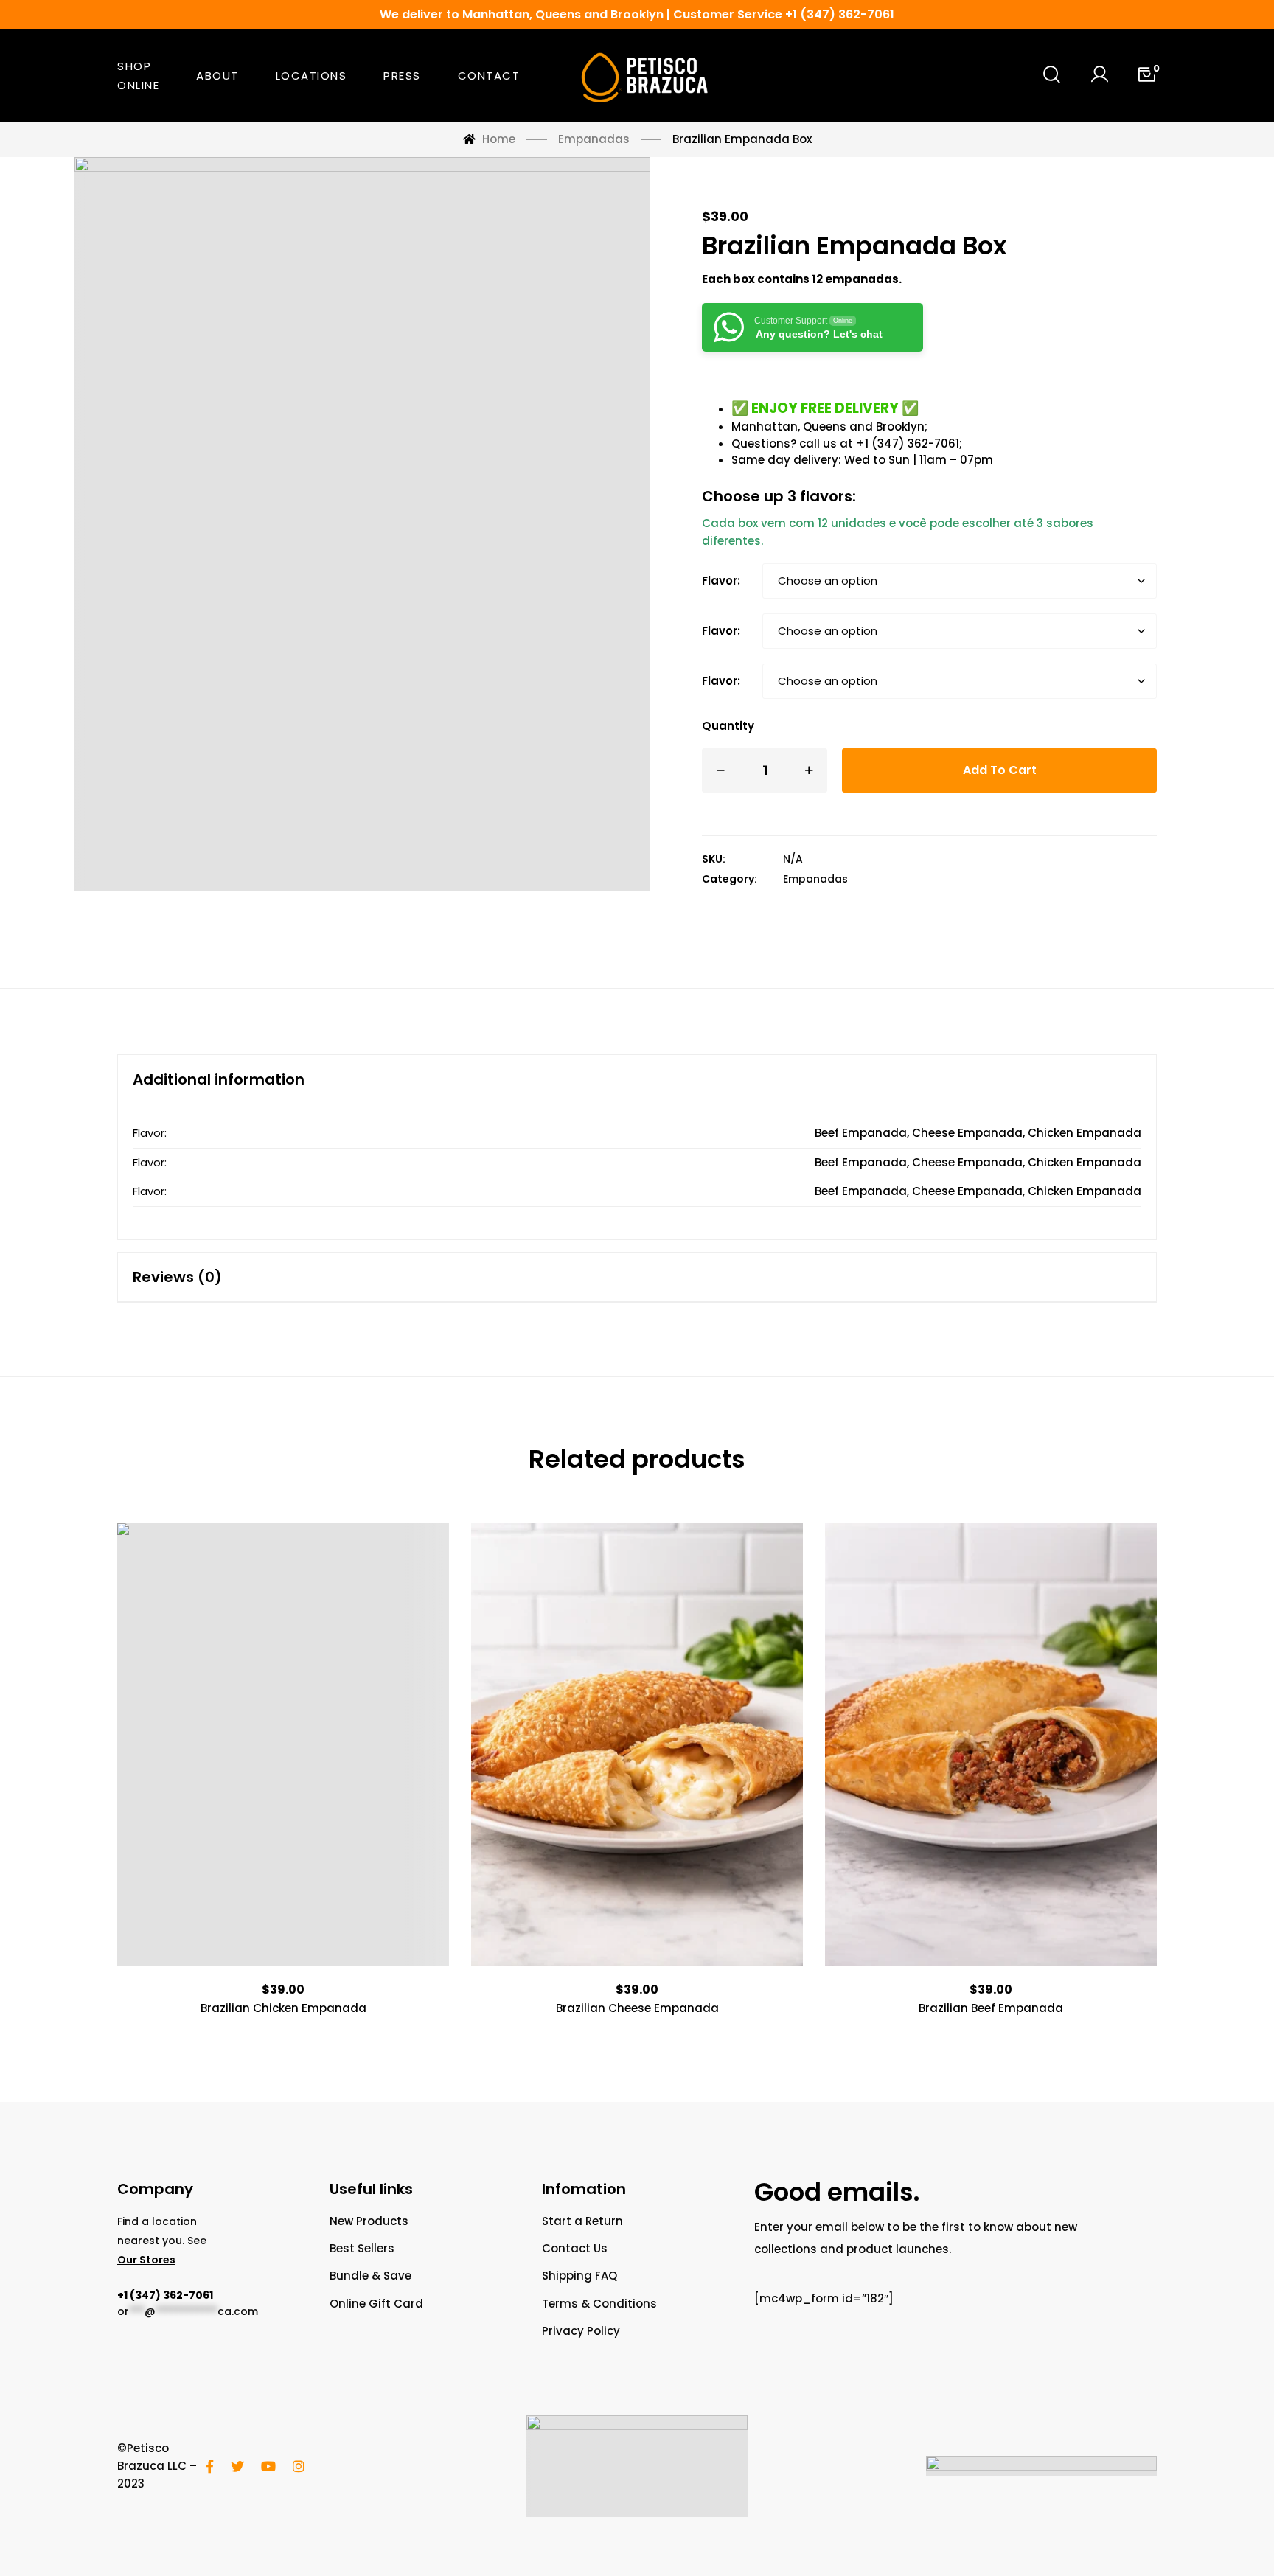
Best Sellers (362, 2248)
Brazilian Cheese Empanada (637, 2008)
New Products (369, 2221)
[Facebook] (210, 2466)
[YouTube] (268, 2466)
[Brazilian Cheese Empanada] (637, 1744)
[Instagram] (299, 2466)
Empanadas (815, 879)
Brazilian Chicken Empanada (283, 2008)
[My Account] (1099, 76)
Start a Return (582, 2221)
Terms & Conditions (599, 2304)
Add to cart (1000, 770)
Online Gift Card (376, 2304)
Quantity (728, 726)
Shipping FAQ (579, 2276)
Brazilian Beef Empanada (991, 2008)
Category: (730, 879)
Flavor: (721, 581)
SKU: (714, 859)
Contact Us (575, 2248)
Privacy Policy (581, 2331)
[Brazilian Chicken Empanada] (283, 1744)
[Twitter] (237, 2466)
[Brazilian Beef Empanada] (991, 1744)
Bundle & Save (370, 2276)
